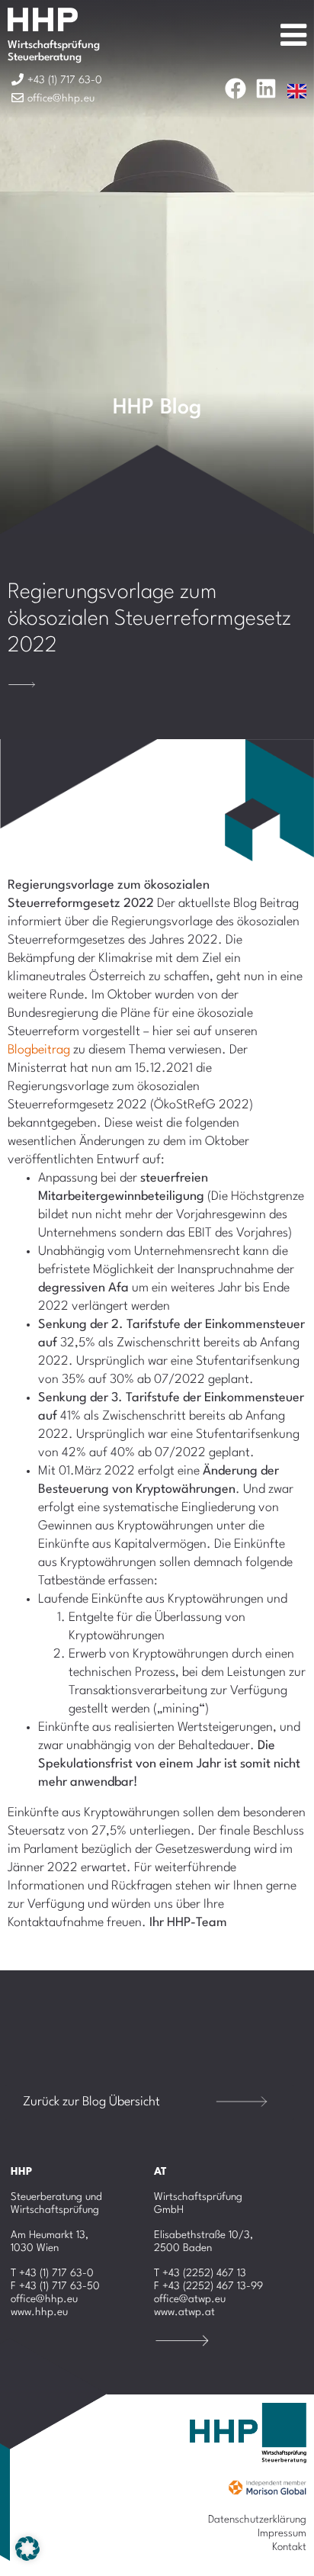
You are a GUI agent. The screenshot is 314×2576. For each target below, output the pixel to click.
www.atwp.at (184, 2312)
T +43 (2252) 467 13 (200, 2273)
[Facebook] (235, 88)
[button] (27, 2549)
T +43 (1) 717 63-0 (52, 2273)
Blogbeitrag (39, 1050)
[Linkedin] (266, 88)
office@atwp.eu (190, 2299)
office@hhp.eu (44, 2299)
